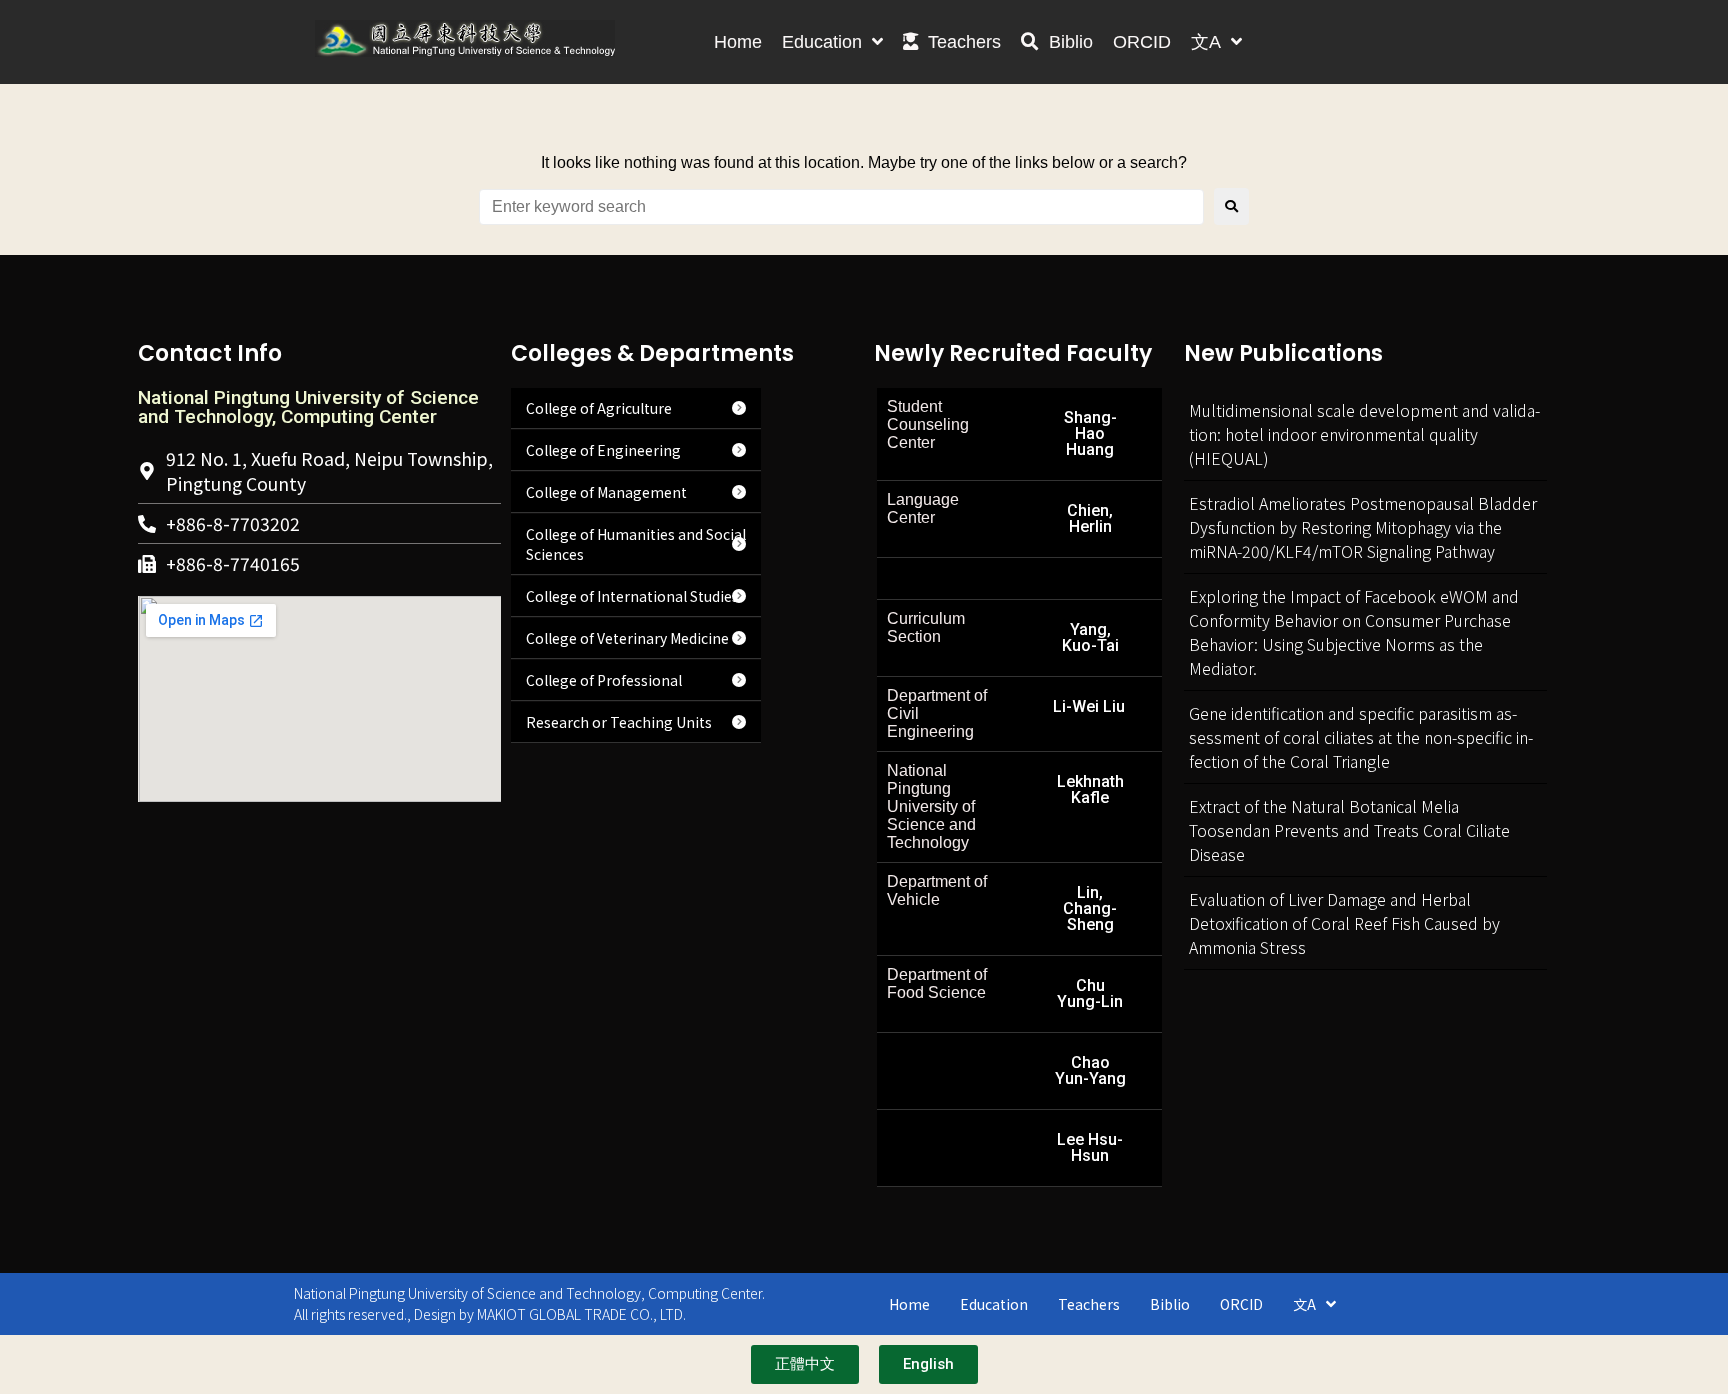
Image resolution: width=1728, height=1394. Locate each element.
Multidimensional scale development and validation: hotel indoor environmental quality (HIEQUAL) (1364, 434)
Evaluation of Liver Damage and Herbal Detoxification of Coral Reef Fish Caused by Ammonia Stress (1344, 923)
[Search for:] (841, 207)
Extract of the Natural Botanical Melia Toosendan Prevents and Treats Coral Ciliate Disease (1349, 830)
